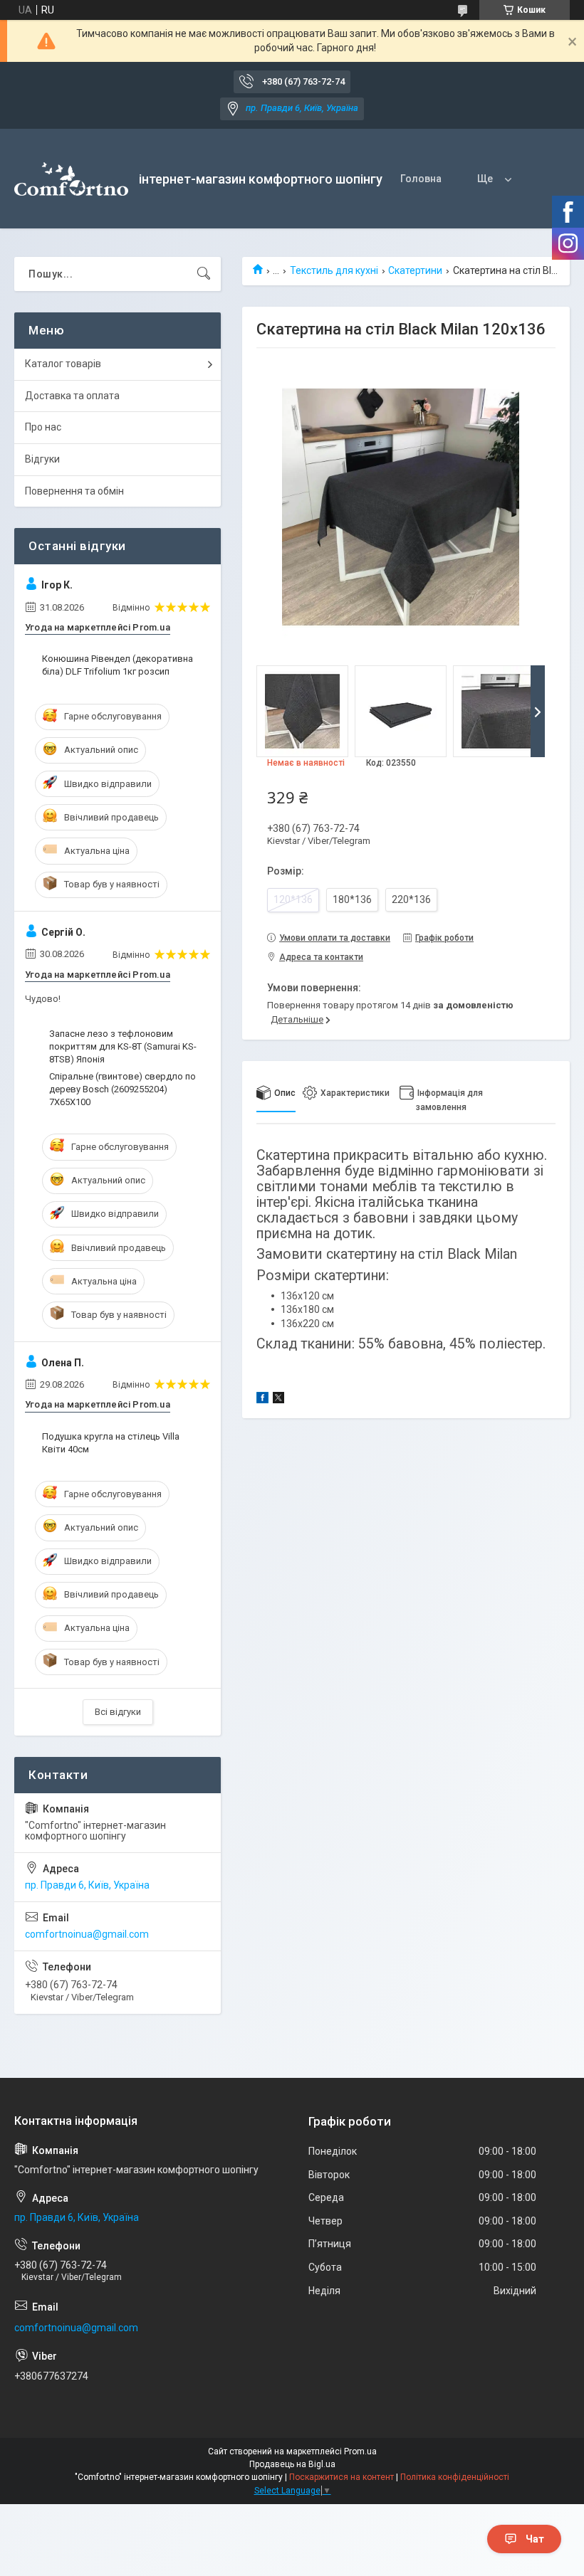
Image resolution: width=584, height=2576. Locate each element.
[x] (278, 1400)
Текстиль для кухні (334, 270)
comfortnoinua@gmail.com (87, 1934)
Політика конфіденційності (455, 2477)
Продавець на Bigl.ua (292, 2464)
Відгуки (42, 459)
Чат (535, 2539)
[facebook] (262, 1400)
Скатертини (415, 270)
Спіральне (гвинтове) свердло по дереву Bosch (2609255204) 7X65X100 (122, 1089)
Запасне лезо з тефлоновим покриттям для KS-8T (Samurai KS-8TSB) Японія (123, 1046)
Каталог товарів (63, 364)
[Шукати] (204, 274)
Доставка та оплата (72, 396)
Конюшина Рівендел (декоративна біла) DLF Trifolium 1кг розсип (118, 665)
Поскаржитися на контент (341, 2477)
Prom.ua (360, 2451)
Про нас (43, 427)
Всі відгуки (118, 1712)
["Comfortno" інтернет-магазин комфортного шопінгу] (71, 179)
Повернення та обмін (74, 491)
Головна (421, 179)
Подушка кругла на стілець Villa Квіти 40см (111, 1443)
